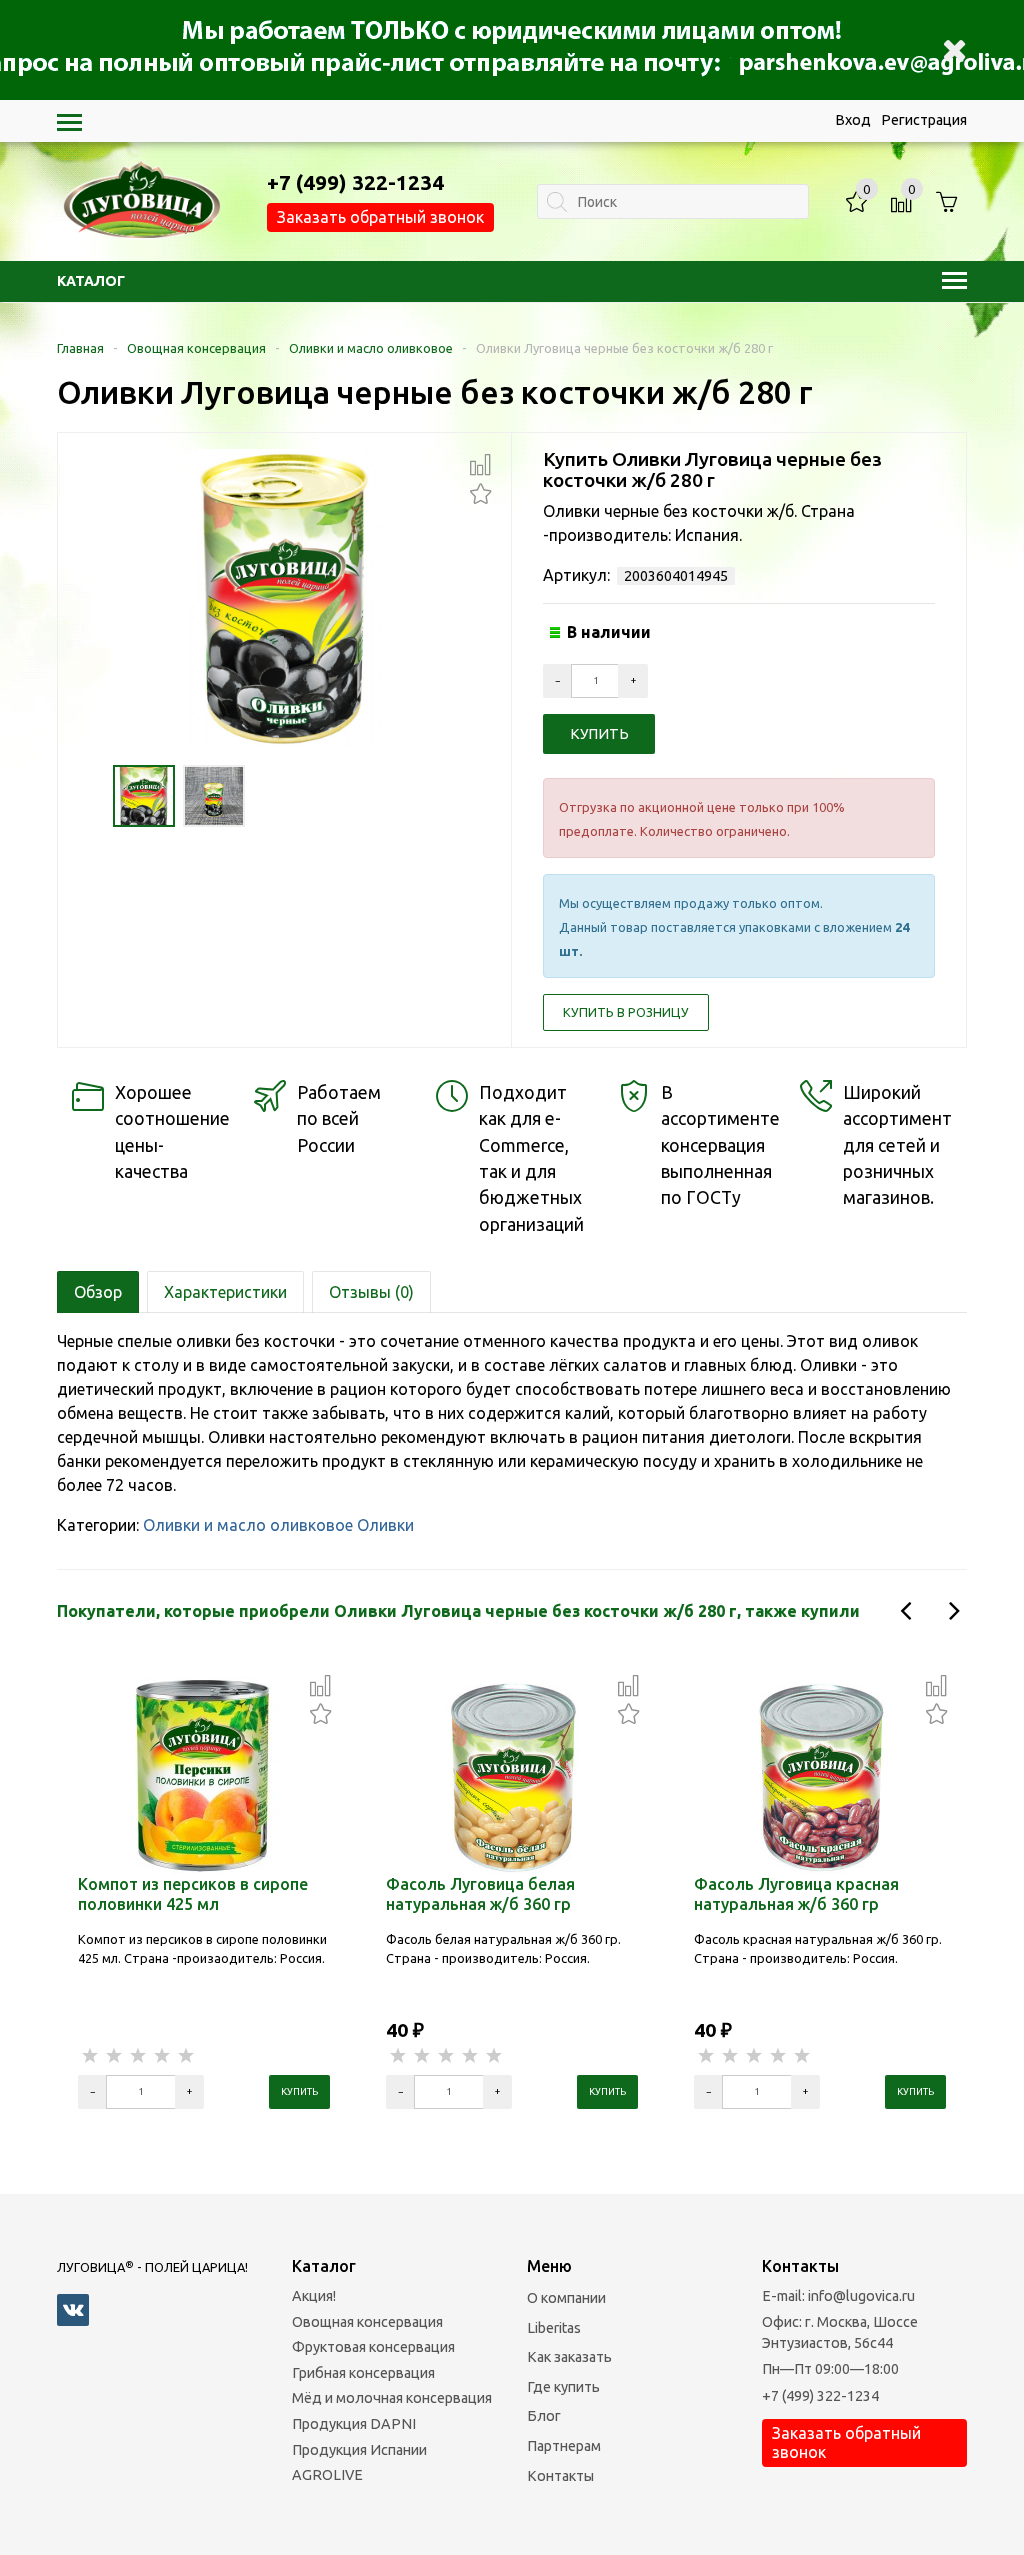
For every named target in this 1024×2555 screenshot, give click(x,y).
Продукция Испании (359, 2450)
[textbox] (673, 201)
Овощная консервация (196, 348)
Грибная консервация (363, 2373)
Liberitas (554, 2328)
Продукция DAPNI (354, 2424)
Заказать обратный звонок (380, 217)
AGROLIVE (327, 2475)
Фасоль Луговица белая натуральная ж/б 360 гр (480, 1894)
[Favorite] (480, 491)
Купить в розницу (626, 1012)
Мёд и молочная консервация (392, 2398)
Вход (853, 120)
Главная (80, 348)
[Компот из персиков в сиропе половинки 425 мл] (204, 1774)
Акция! (314, 2296)
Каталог (91, 281)
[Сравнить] (480, 465)
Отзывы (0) (371, 1292)
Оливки (385, 1525)
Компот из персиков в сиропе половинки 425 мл (193, 1894)
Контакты (560, 2476)
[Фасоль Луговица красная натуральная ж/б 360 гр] (820, 1774)
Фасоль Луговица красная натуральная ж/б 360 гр (796, 1894)
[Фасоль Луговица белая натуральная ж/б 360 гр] (512, 1774)
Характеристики (225, 1292)
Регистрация (924, 120)
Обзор (98, 1292)
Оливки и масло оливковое (371, 348)
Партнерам (564, 2446)
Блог (544, 2416)
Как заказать (569, 2357)
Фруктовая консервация (373, 2347)
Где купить (563, 2387)
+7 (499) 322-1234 (820, 2396)
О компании (566, 2298)
